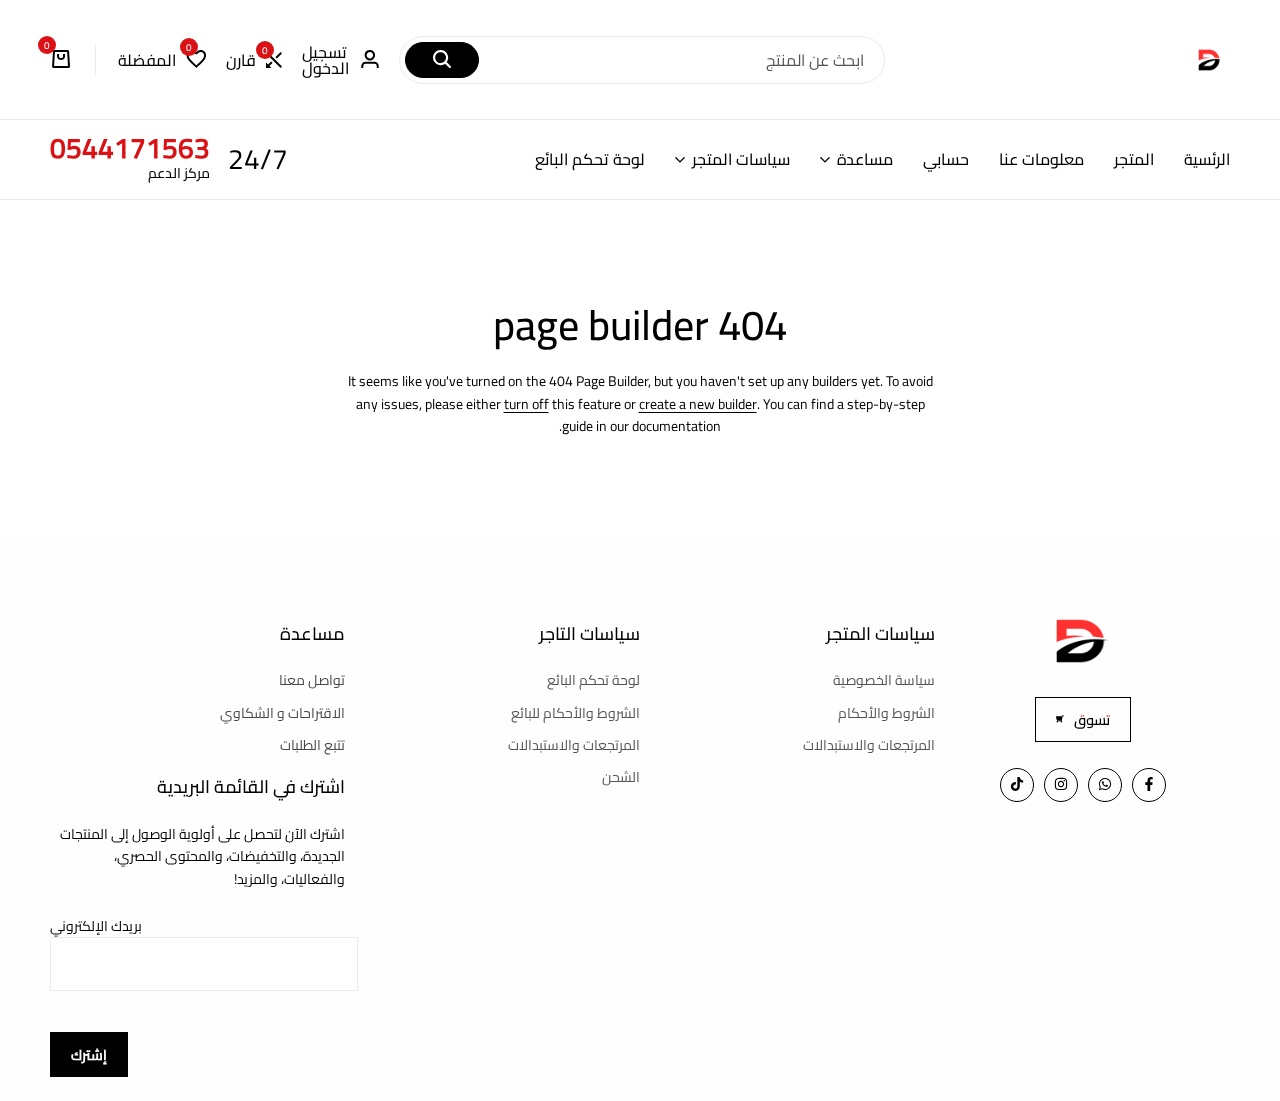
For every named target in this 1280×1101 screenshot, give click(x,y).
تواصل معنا (312, 680)
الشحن (621, 777)
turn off (526, 404)
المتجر (1134, 160)
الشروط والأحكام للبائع (575, 713)
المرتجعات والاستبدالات (869, 745)
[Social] (1149, 785)
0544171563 (130, 148)
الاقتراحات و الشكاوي (282, 713)
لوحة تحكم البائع (590, 160)
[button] (254, 60)
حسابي (946, 160)
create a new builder (698, 404)
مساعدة (865, 160)
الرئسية (1207, 160)
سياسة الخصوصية (884, 680)
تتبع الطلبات (312, 745)
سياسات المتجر (741, 160)
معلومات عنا (1041, 160)
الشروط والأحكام (886, 713)
